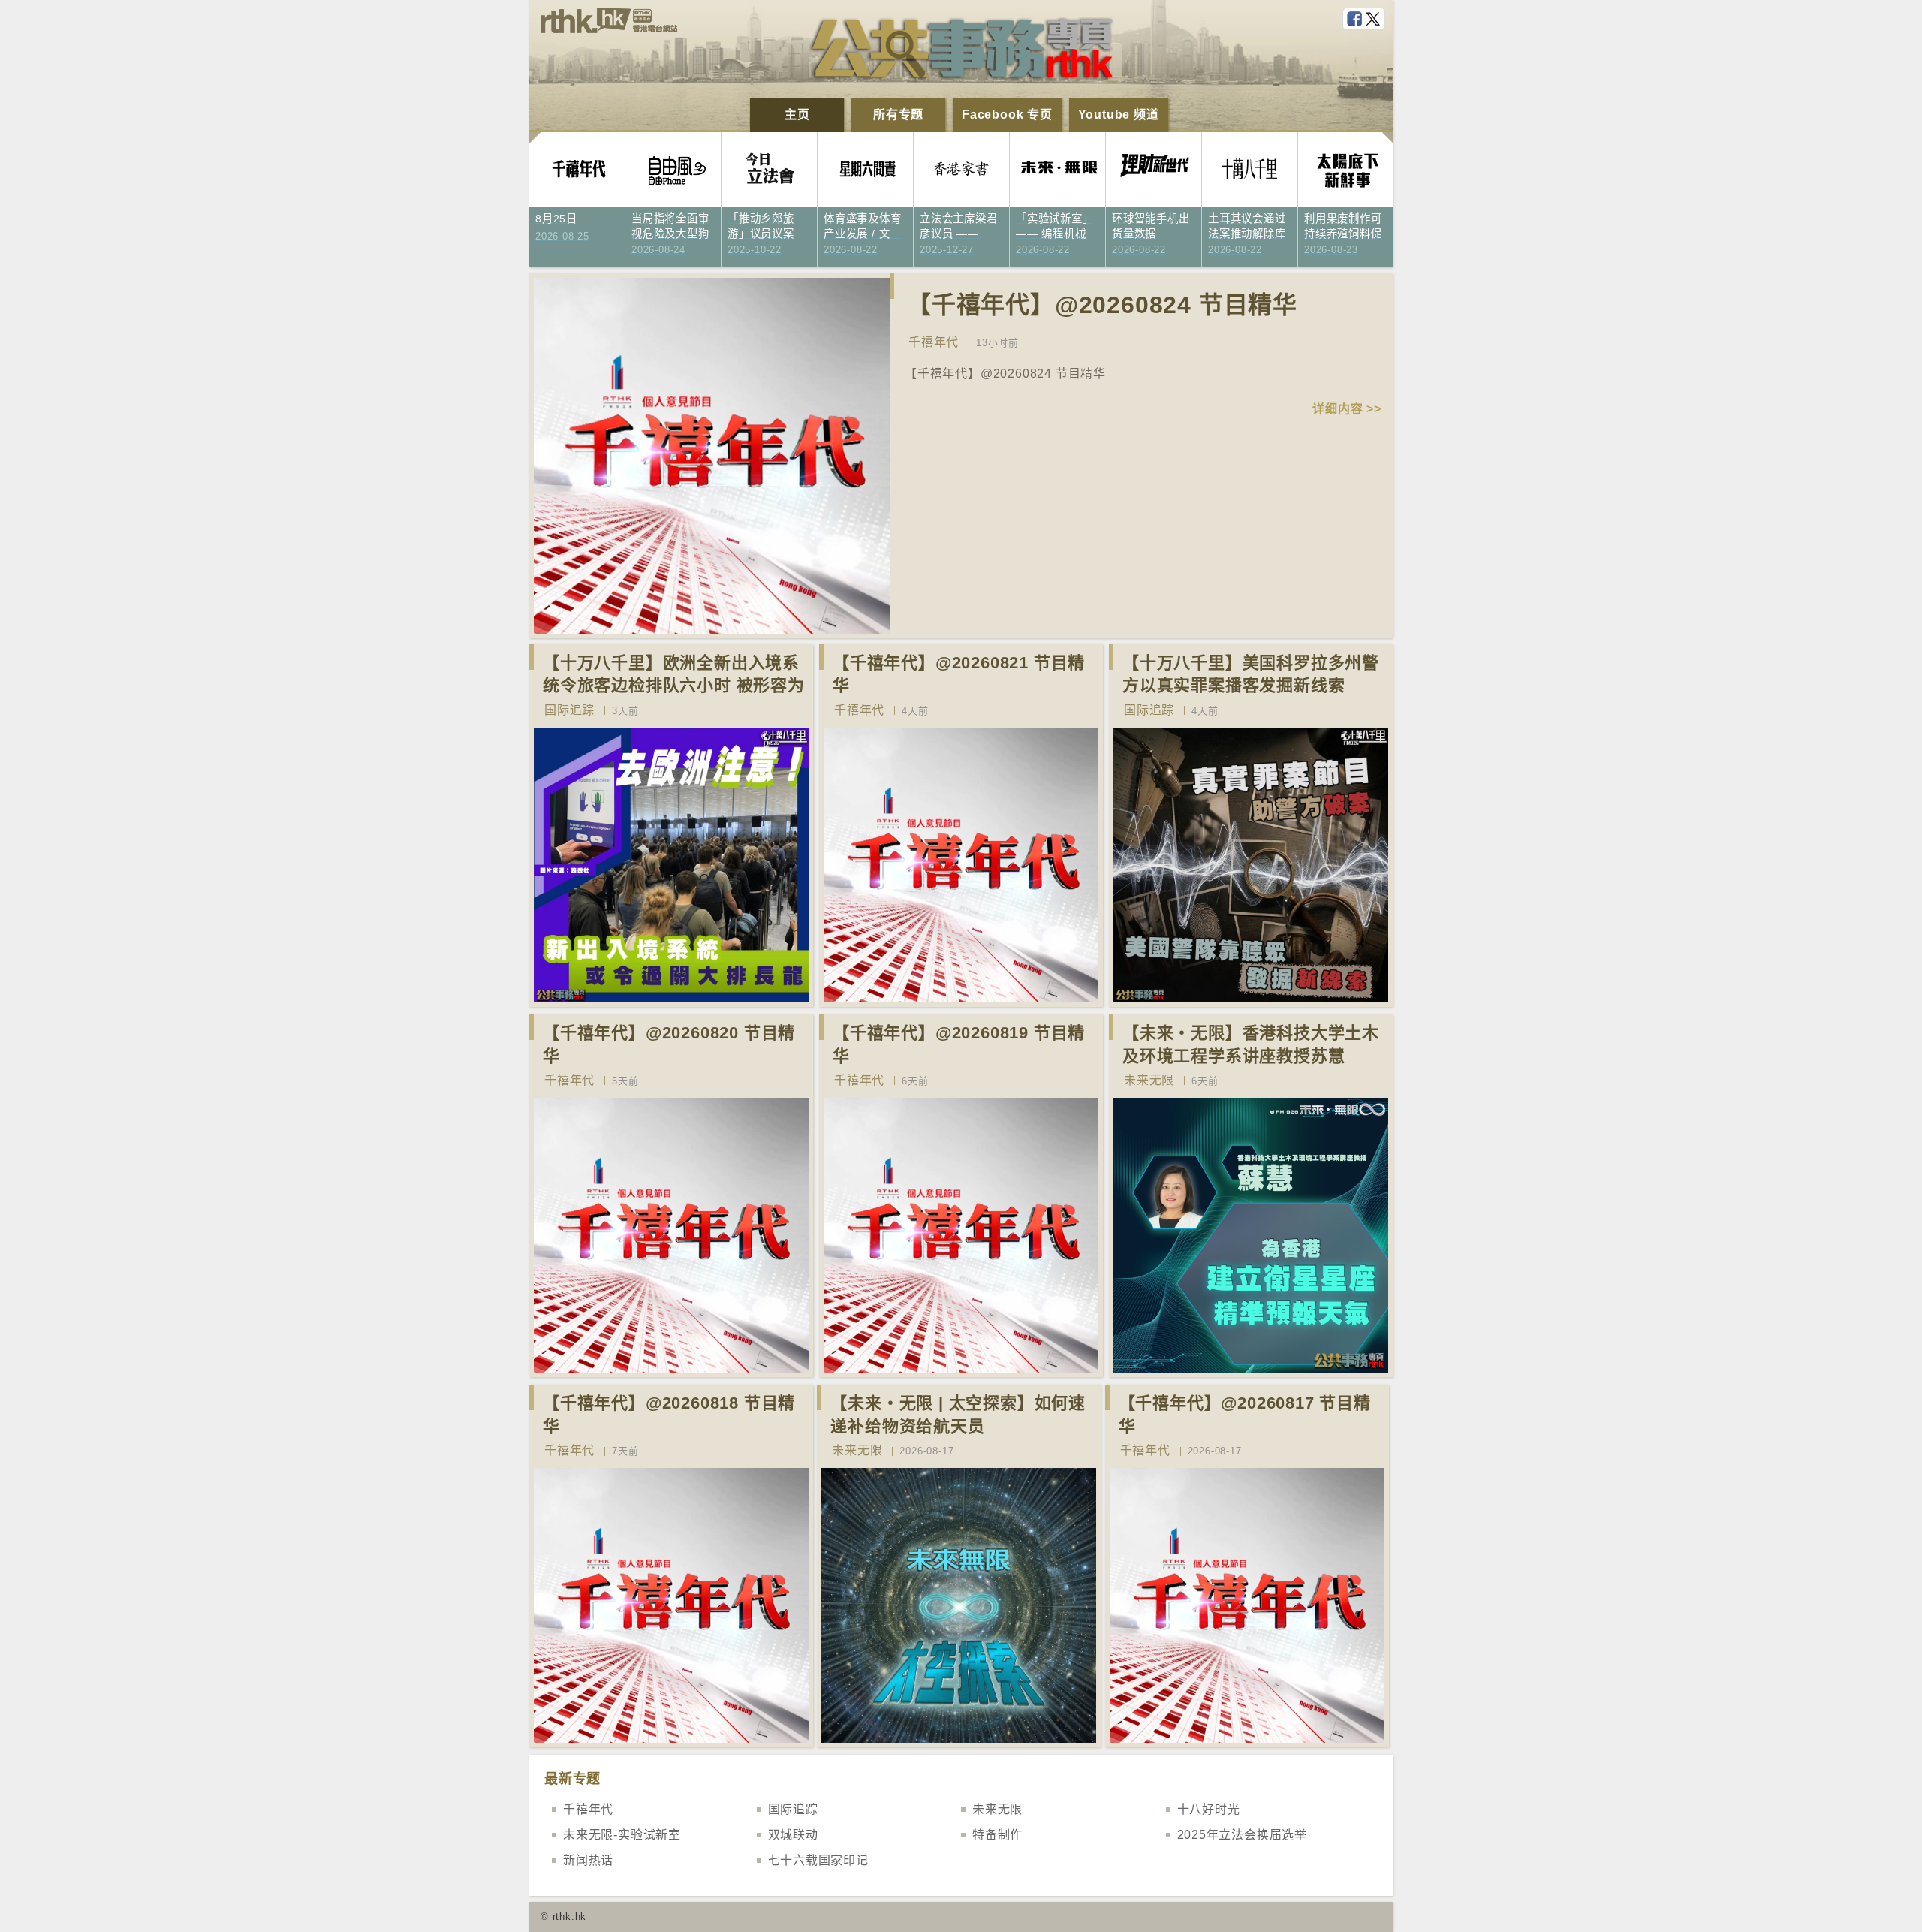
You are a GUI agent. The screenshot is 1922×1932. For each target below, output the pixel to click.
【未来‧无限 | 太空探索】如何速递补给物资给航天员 (958, 1415)
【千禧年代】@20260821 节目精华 (959, 674)
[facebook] (1356, 20)
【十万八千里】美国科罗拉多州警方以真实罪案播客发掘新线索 (1251, 674)
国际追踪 (569, 710)
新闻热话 (588, 1860)
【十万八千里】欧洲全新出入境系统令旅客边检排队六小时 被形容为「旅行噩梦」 (674, 686)
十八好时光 (1209, 1809)
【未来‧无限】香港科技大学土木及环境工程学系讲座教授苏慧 (1251, 1044)
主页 (797, 115)
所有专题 (898, 115)
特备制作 (997, 1835)
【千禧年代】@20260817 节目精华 (1245, 1415)
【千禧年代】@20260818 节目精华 (669, 1415)
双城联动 (793, 1835)
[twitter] (1375, 20)
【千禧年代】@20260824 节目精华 (1102, 305)
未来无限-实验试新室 (622, 1835)
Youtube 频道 (1119, 115)
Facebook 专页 (1007, 115)
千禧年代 (934, 342)
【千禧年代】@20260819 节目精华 (959, 1044)
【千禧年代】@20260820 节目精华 (669, 1044)
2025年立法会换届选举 (1243, 1835)
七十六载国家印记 (818, 1860)
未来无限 (1149, 1080)
